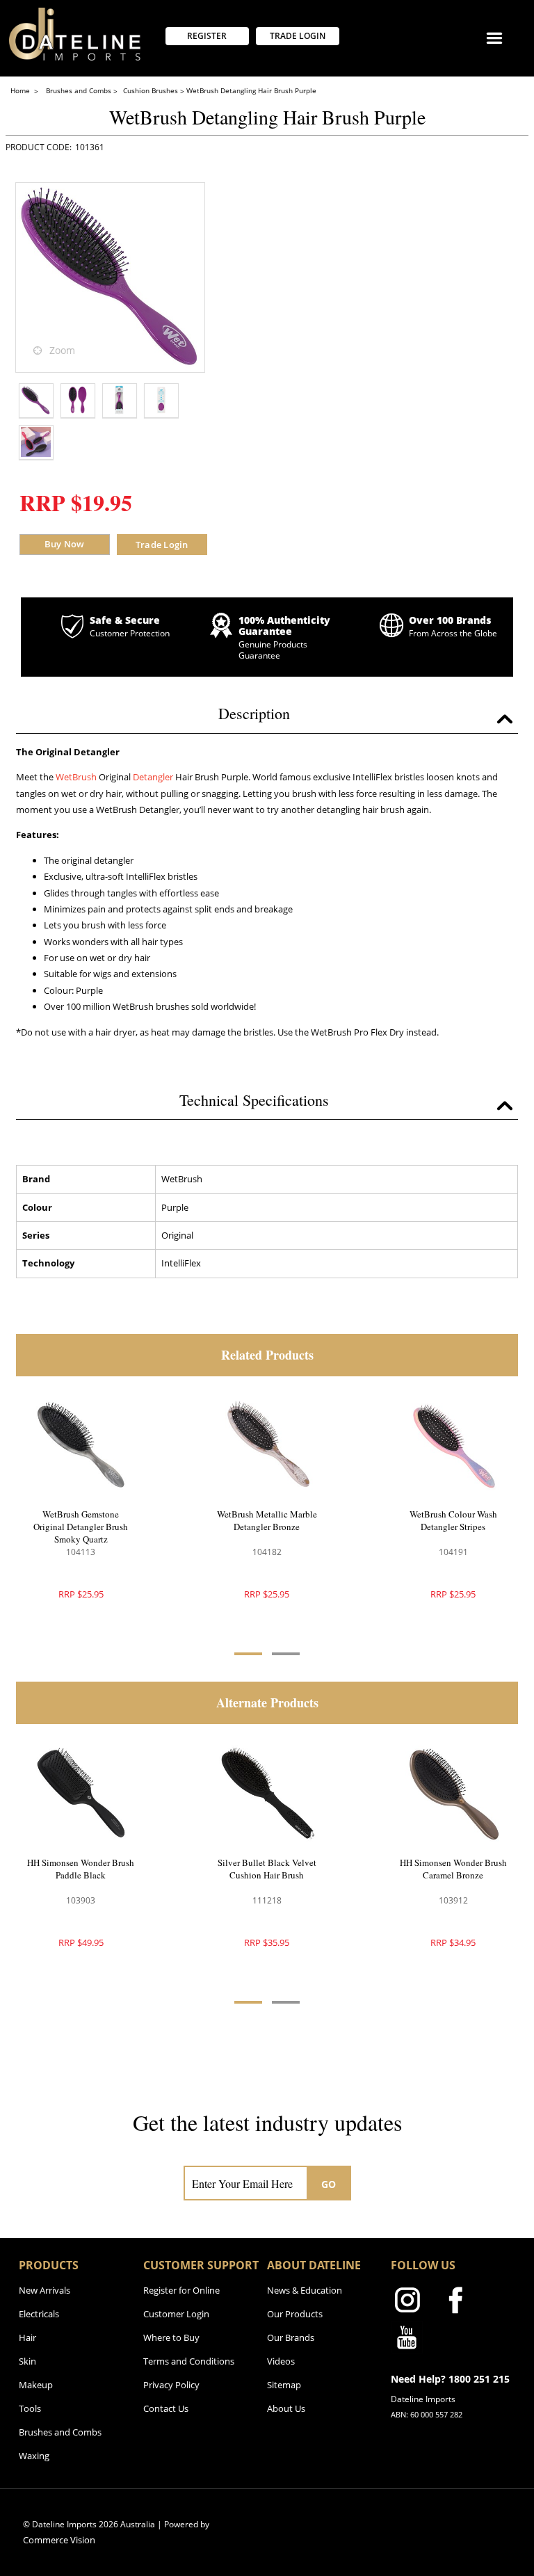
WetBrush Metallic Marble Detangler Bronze (267, 1520)
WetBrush (76, 777)
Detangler (153, 777)
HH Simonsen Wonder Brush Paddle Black (81, 1869)
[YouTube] (407, 2340)
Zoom (62, 350)
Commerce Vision (59, 2540)
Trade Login (162, 545)
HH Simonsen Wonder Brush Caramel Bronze (453, 1869)
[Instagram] (407, 2303)
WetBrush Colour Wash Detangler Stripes (453, 1520)
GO (329, 2184)
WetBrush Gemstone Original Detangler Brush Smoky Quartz (81, 1527)
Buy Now (65, 544)
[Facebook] (455, 2303)
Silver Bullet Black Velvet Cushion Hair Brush (267, 1869)
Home (21, 90)
